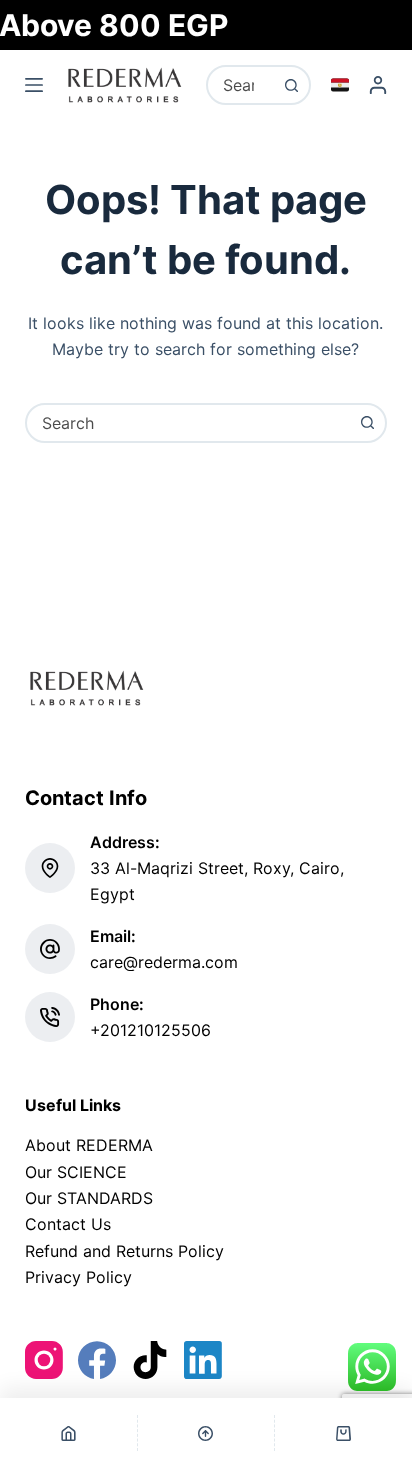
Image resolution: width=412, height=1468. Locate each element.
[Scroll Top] (206, 1433)
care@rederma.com (164, 962)
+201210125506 (150, 1030)
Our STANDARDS (89, 1198)
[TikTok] (150, 1360)
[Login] (378, 85)
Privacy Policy (78, 1277)
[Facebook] (97, 1360)
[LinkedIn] (203, 1360)
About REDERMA (89, 1145)
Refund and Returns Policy (124, 1251)
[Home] (68, 1433)
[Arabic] (340, 85)
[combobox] (240, 85)
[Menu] (34, 85)
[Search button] (291, 85)
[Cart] (343, 1433)
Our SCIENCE (76, 1172)
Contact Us (68, 1224)
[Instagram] (44, 1360)
